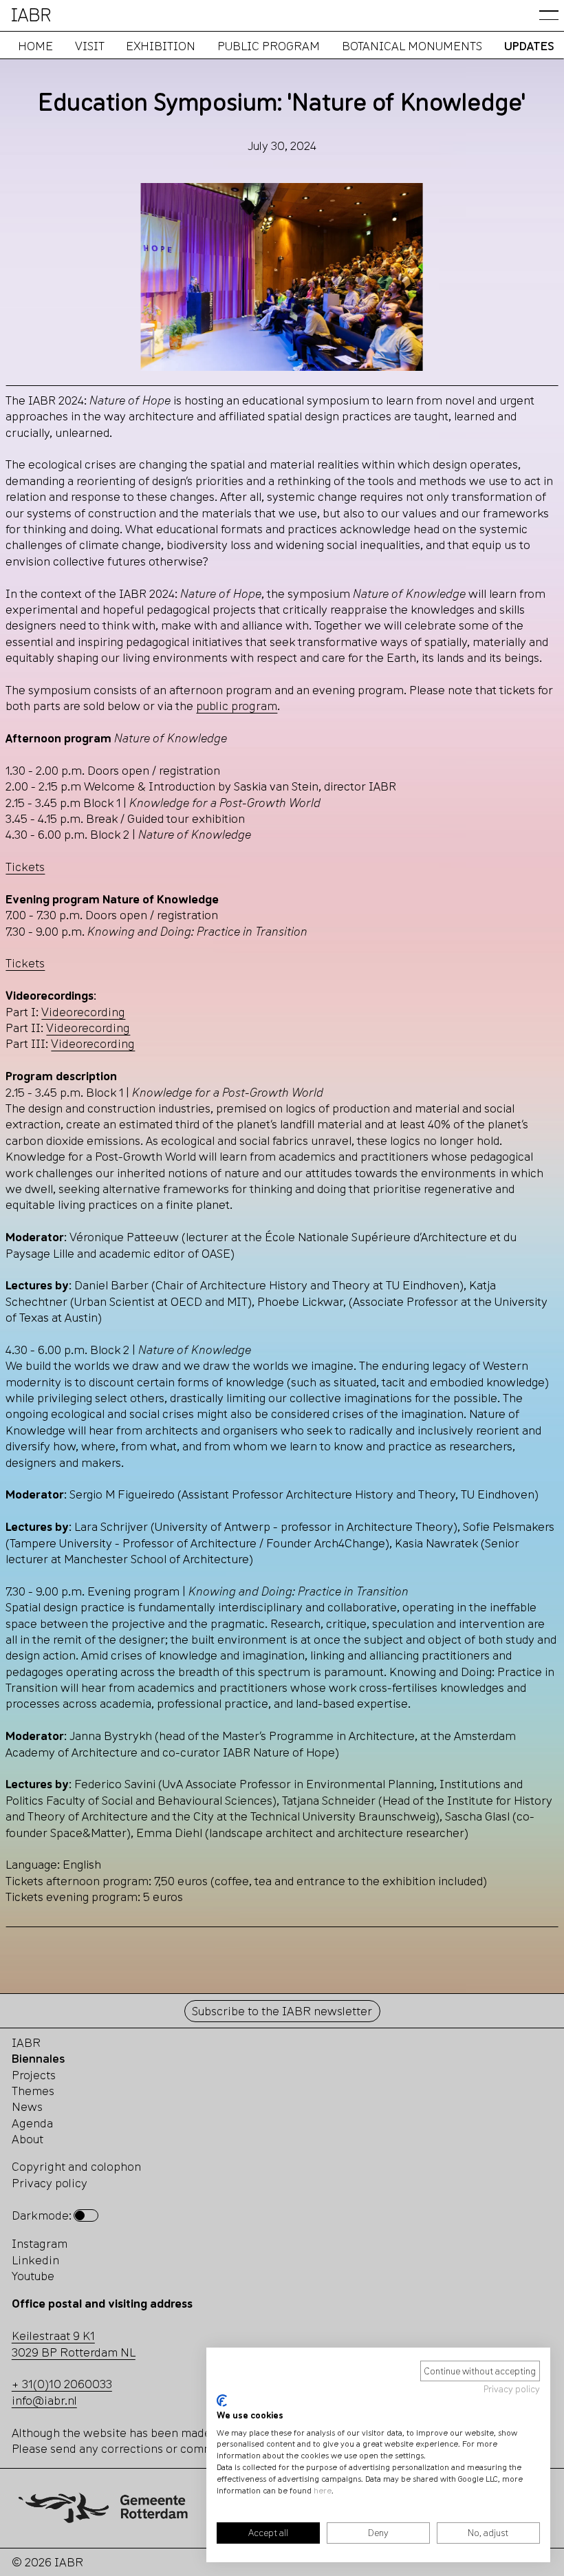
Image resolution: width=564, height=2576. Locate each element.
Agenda (32, 2123)
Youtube (33, 2276)
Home (35, 46)
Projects (34, 2075)
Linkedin (35, 2260)
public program (237, 706)
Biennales (38, 2058)
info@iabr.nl (44, 2400)
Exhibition (161, 46)
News (27, 2106)
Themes (33, 2091)
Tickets (25, 867)
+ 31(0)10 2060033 (62, 2384)
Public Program (269, 46)
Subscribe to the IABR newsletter (282, 2011)
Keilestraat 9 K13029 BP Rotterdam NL (74, 2343)
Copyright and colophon (76, 2166)
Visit (89, 46)
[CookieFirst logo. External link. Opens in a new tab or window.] (222, 2401)
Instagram (40, 2243)
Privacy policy (512, 2389)
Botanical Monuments (411, 46)
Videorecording (83, 1012)
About (28, 2139)
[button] (549, 15)
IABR (26, 2042)
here (323, 2490)
